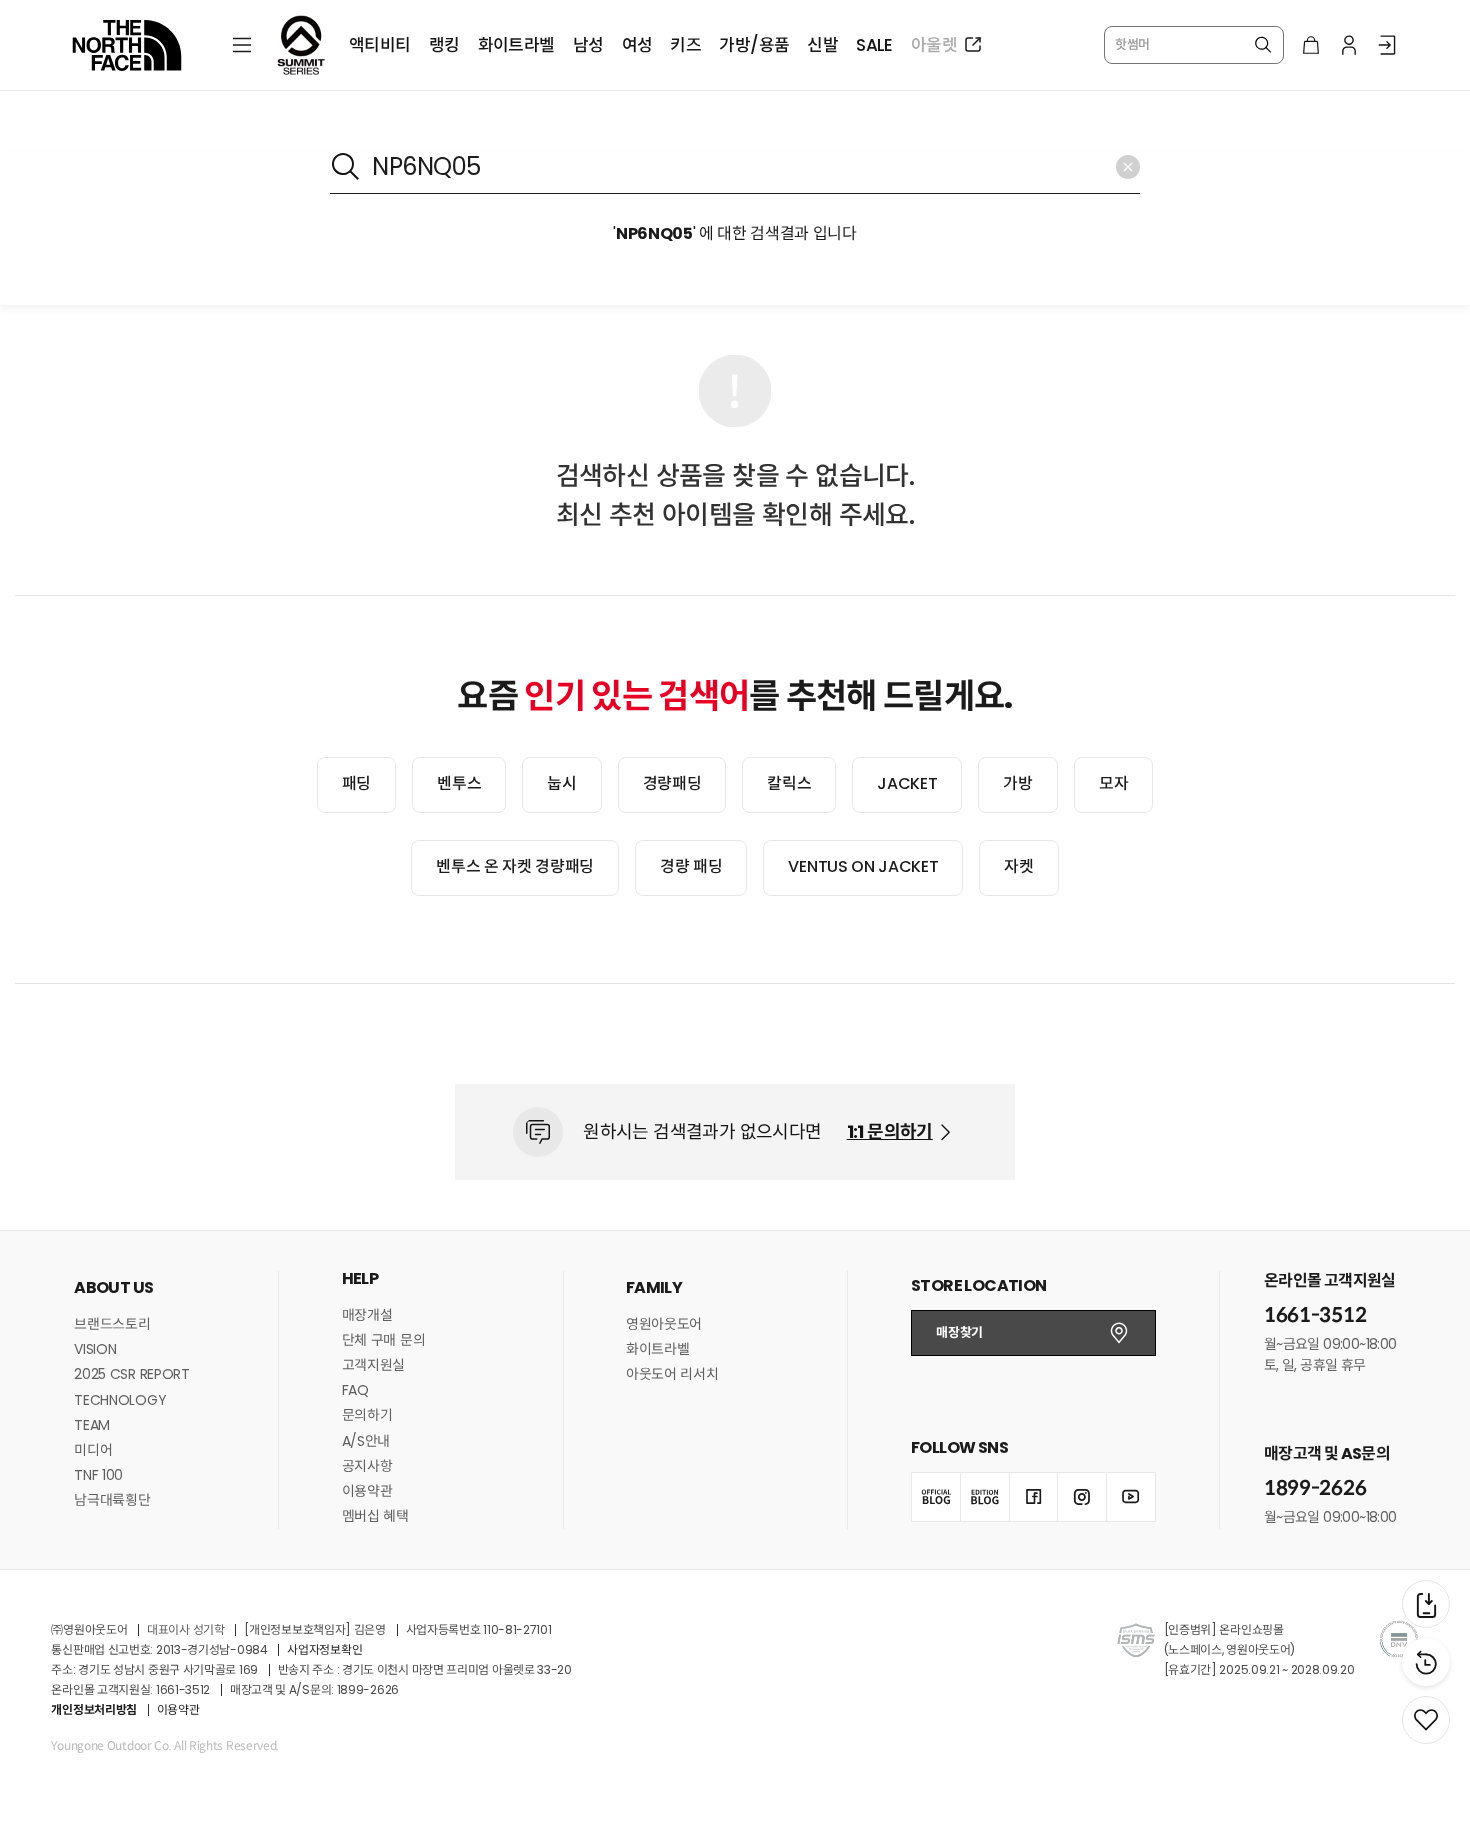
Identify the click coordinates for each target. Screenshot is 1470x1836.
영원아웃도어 (664, 1324)
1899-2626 (1315, 1488)
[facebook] (1034, 1497)
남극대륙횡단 (112, 1500)
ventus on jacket (863, 866)
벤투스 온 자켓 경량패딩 (515, 866)
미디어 (93, 1450)
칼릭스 (789, 783)
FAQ (355, 1390)
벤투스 (459, 783)
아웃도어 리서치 (672, 1374)
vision (95, 1349)
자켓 (1018, 866)
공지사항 (367, 1466)
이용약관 (367, 1491)
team (92, 1425)
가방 (1017, 783)
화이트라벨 (658, 1349)
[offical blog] (936, 1497)
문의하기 (367, 1415)
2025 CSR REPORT (132, 1374)
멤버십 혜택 (375, 1516)
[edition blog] (985, 1497)
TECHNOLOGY (120, 1400)
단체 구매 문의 (384, 1340)
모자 (1113, 783)
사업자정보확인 (324, 1649)
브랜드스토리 (112, 1324)
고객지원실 (374, 1365)
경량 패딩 (691, 866)
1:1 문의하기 (890, 1132)
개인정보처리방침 (94, 1709)
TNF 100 (98, 1475)
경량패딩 (672, 783)
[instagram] (1082, 1497)
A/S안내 (366, 1441)
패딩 (356, 783)
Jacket (907, 783)
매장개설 (367, 1315)
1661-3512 (1315, 1315)
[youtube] (1131, 1497)
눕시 (561, 783)
